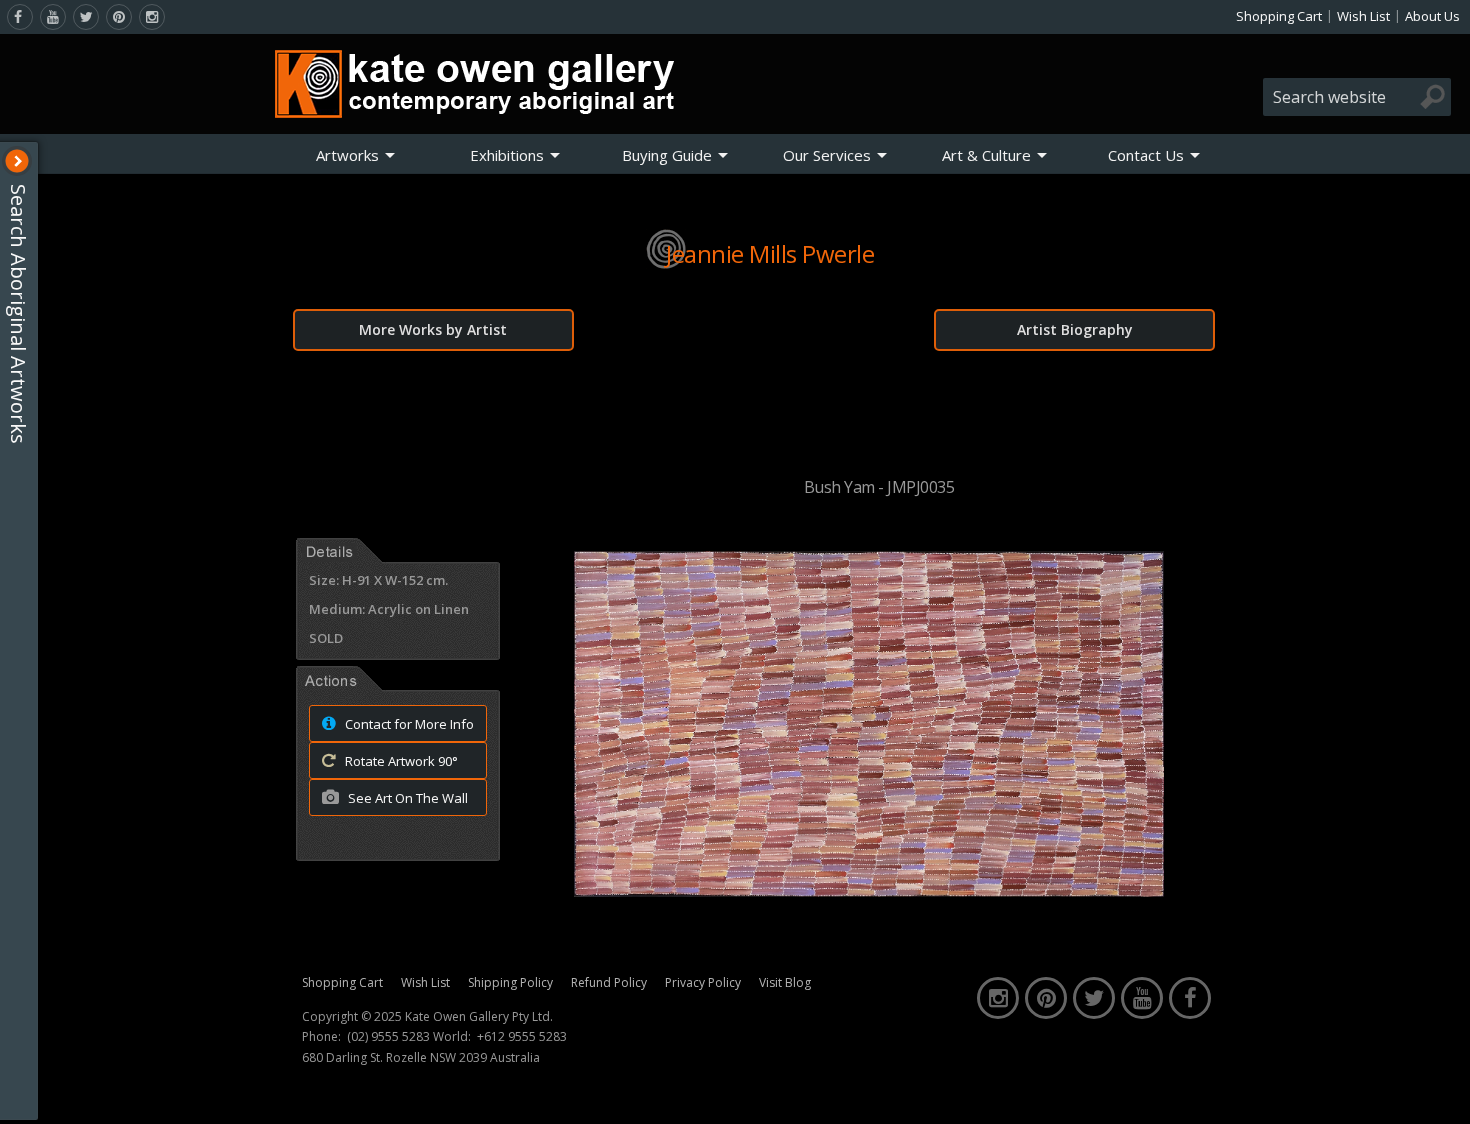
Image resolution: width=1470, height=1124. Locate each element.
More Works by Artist (433, 329)
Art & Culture (986, 155)
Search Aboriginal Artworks (18, 314)
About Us (1432, 16)
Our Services (827, 155)
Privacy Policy (703, 982)
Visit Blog (785, 982)
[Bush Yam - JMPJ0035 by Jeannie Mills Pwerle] (869, 891)
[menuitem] (356, 155)
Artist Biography (1075, 329)
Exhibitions (507, 155)
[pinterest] (119, 17)
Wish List (1363, 16)
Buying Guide (667, 155)
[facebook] (20, 17)
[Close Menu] (17, 161)
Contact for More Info (408, 724)
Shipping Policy (510, 982)
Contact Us (1146, 155)
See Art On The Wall (406, 798)
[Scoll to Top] (1440, 1092)
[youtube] (53, 17)
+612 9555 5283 (522, 1037)
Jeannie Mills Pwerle (770, 253)
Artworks (347, 155)
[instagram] (152, 17)
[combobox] (1357, 97)
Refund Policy (609, 982)
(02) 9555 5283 (388, 1037)
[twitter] (86, 17)
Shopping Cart (1279, 16)
